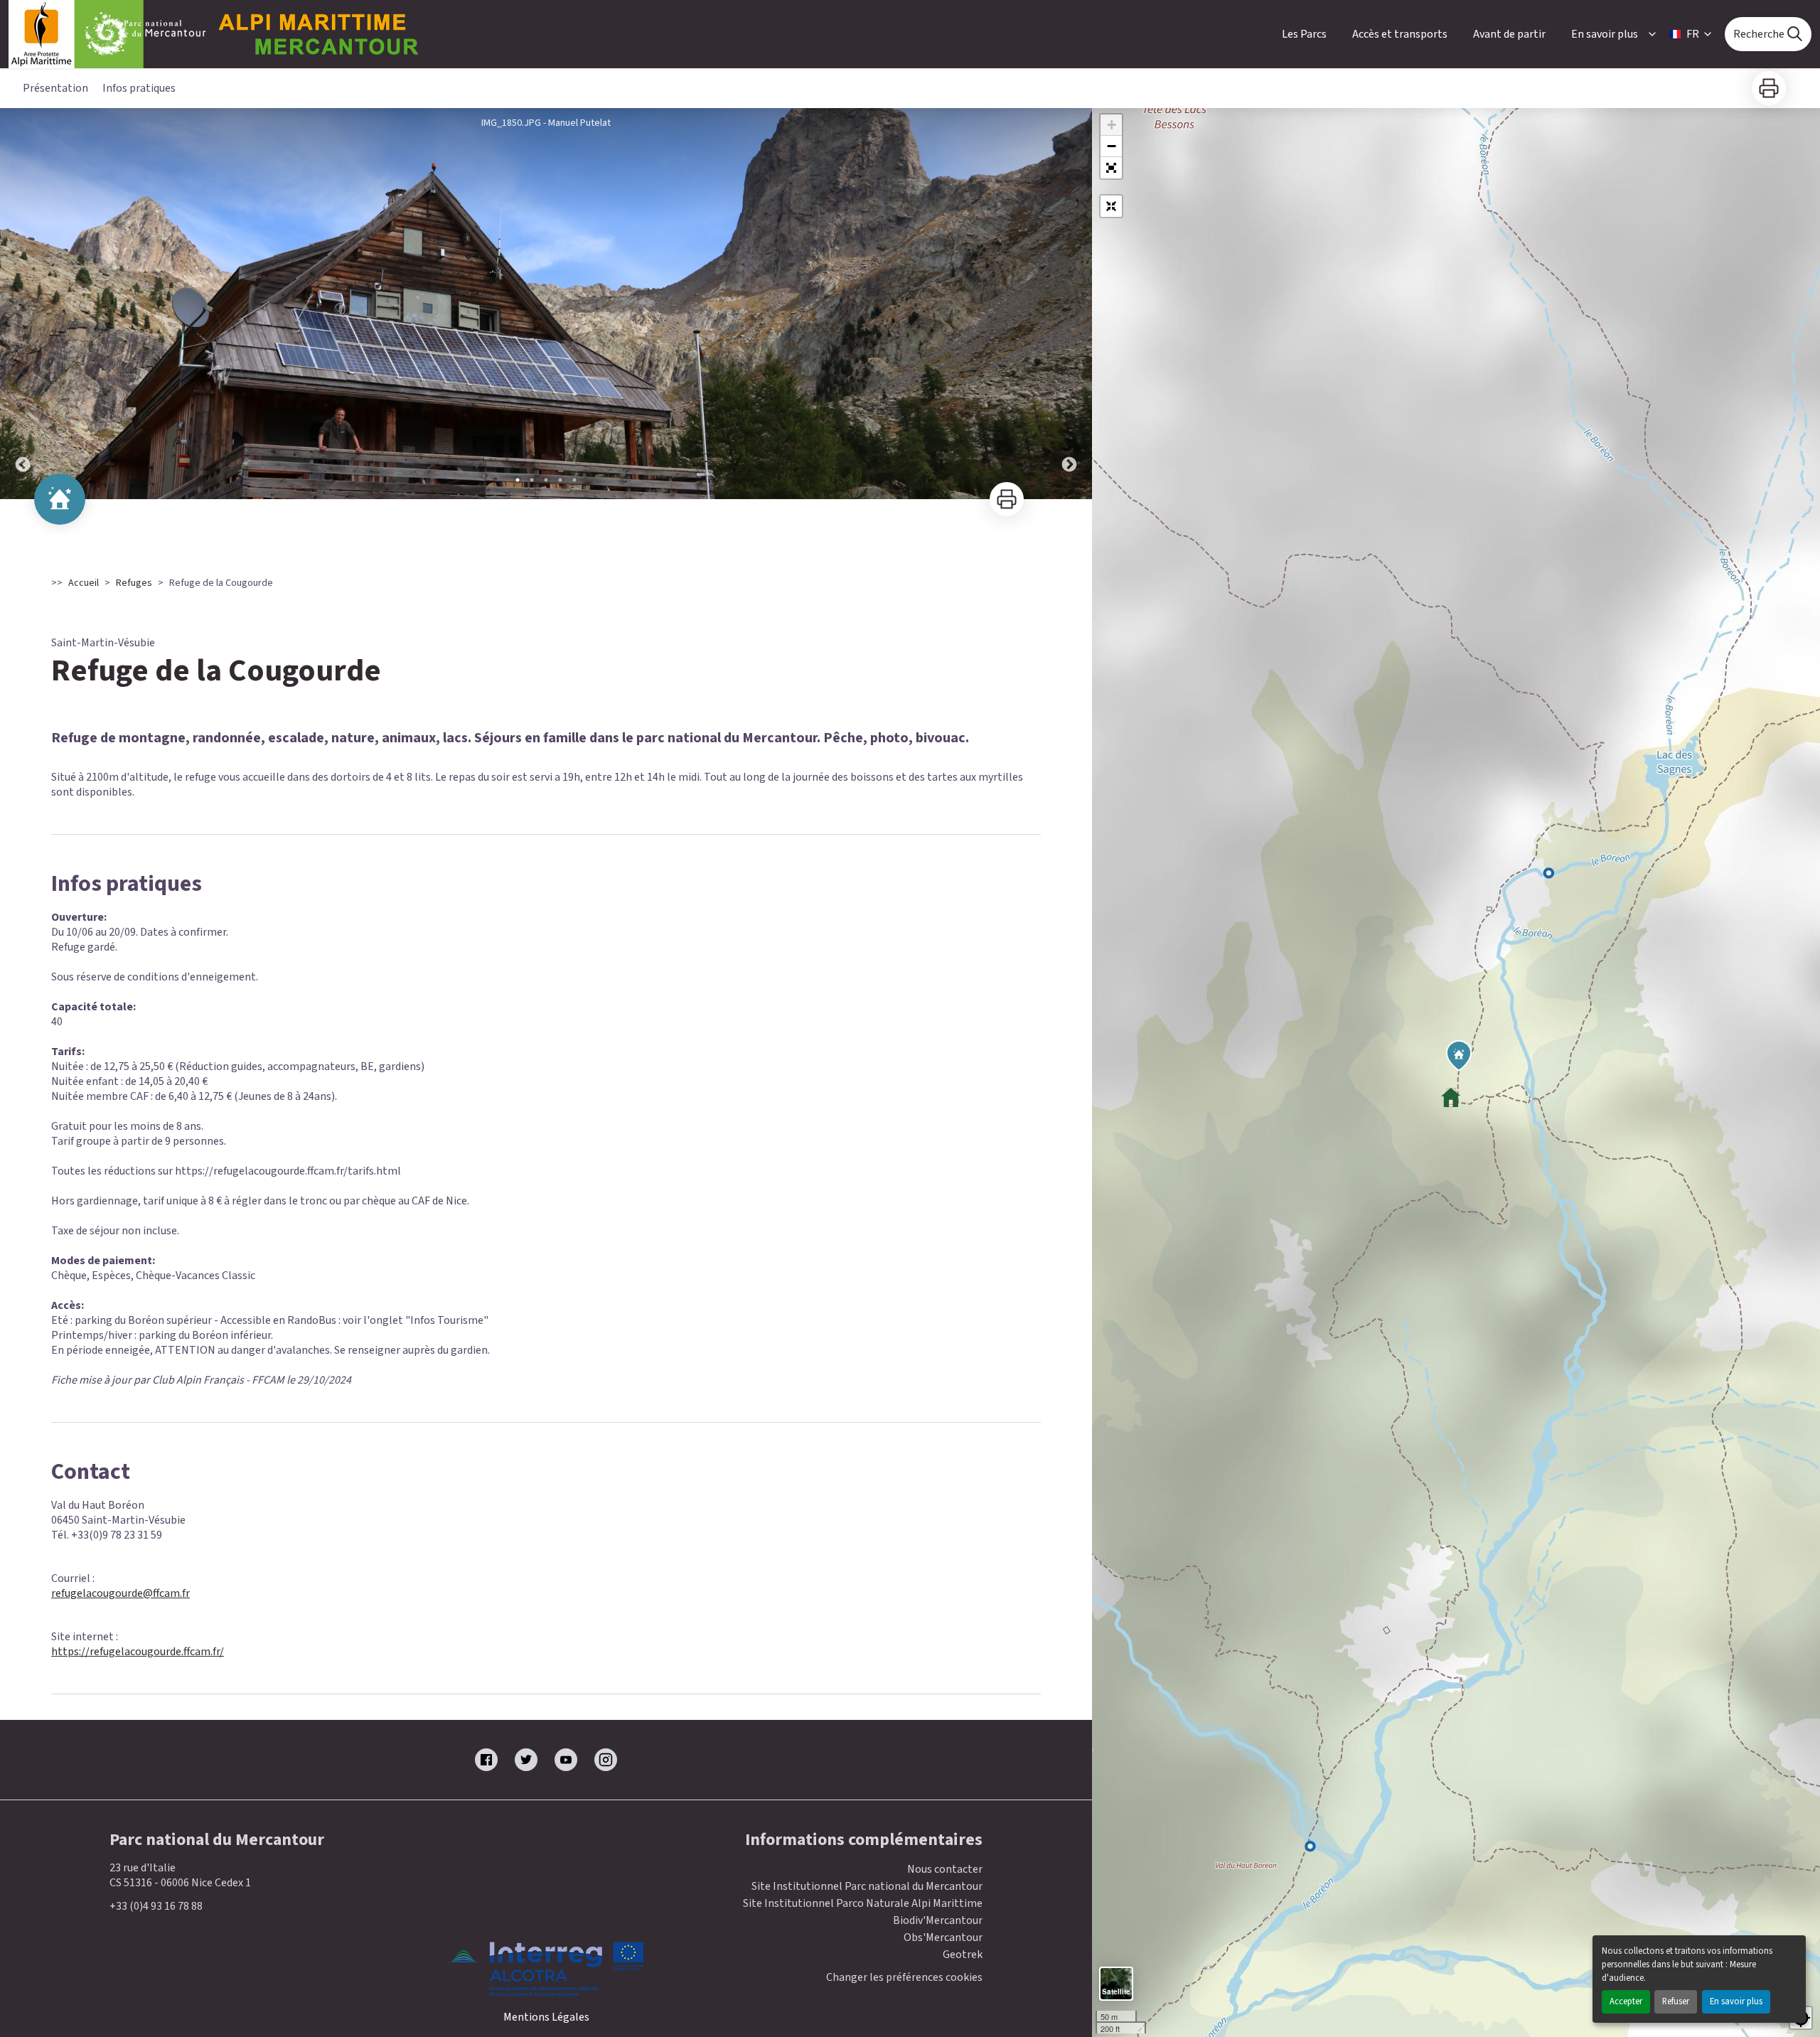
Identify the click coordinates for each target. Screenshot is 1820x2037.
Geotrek (963, 1955)
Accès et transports (1400, 34)
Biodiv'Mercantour (938, 1920)
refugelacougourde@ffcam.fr (121, 1593)
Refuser (1676, 2001)
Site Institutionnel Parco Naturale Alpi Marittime (863, 1903)
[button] (1111, 168)
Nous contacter (945, 1869)
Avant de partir (1509, 34)
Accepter (1626, 2001)
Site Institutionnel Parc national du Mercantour (867, 1886)
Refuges (134, 583)
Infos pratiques (139, 88)
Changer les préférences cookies (904, 1978)
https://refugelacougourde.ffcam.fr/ (138, 1652)
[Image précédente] (23, 304)
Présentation (55, 88)
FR (1693, 34)
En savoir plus (1736, 2001)
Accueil (84, 583)
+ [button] (1112, 125)
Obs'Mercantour (943, 1937)
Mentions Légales (546, 2017)
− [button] (1112, 146)
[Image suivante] (1069, 304)
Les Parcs (1304, 34)
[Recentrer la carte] (1111, 206)
